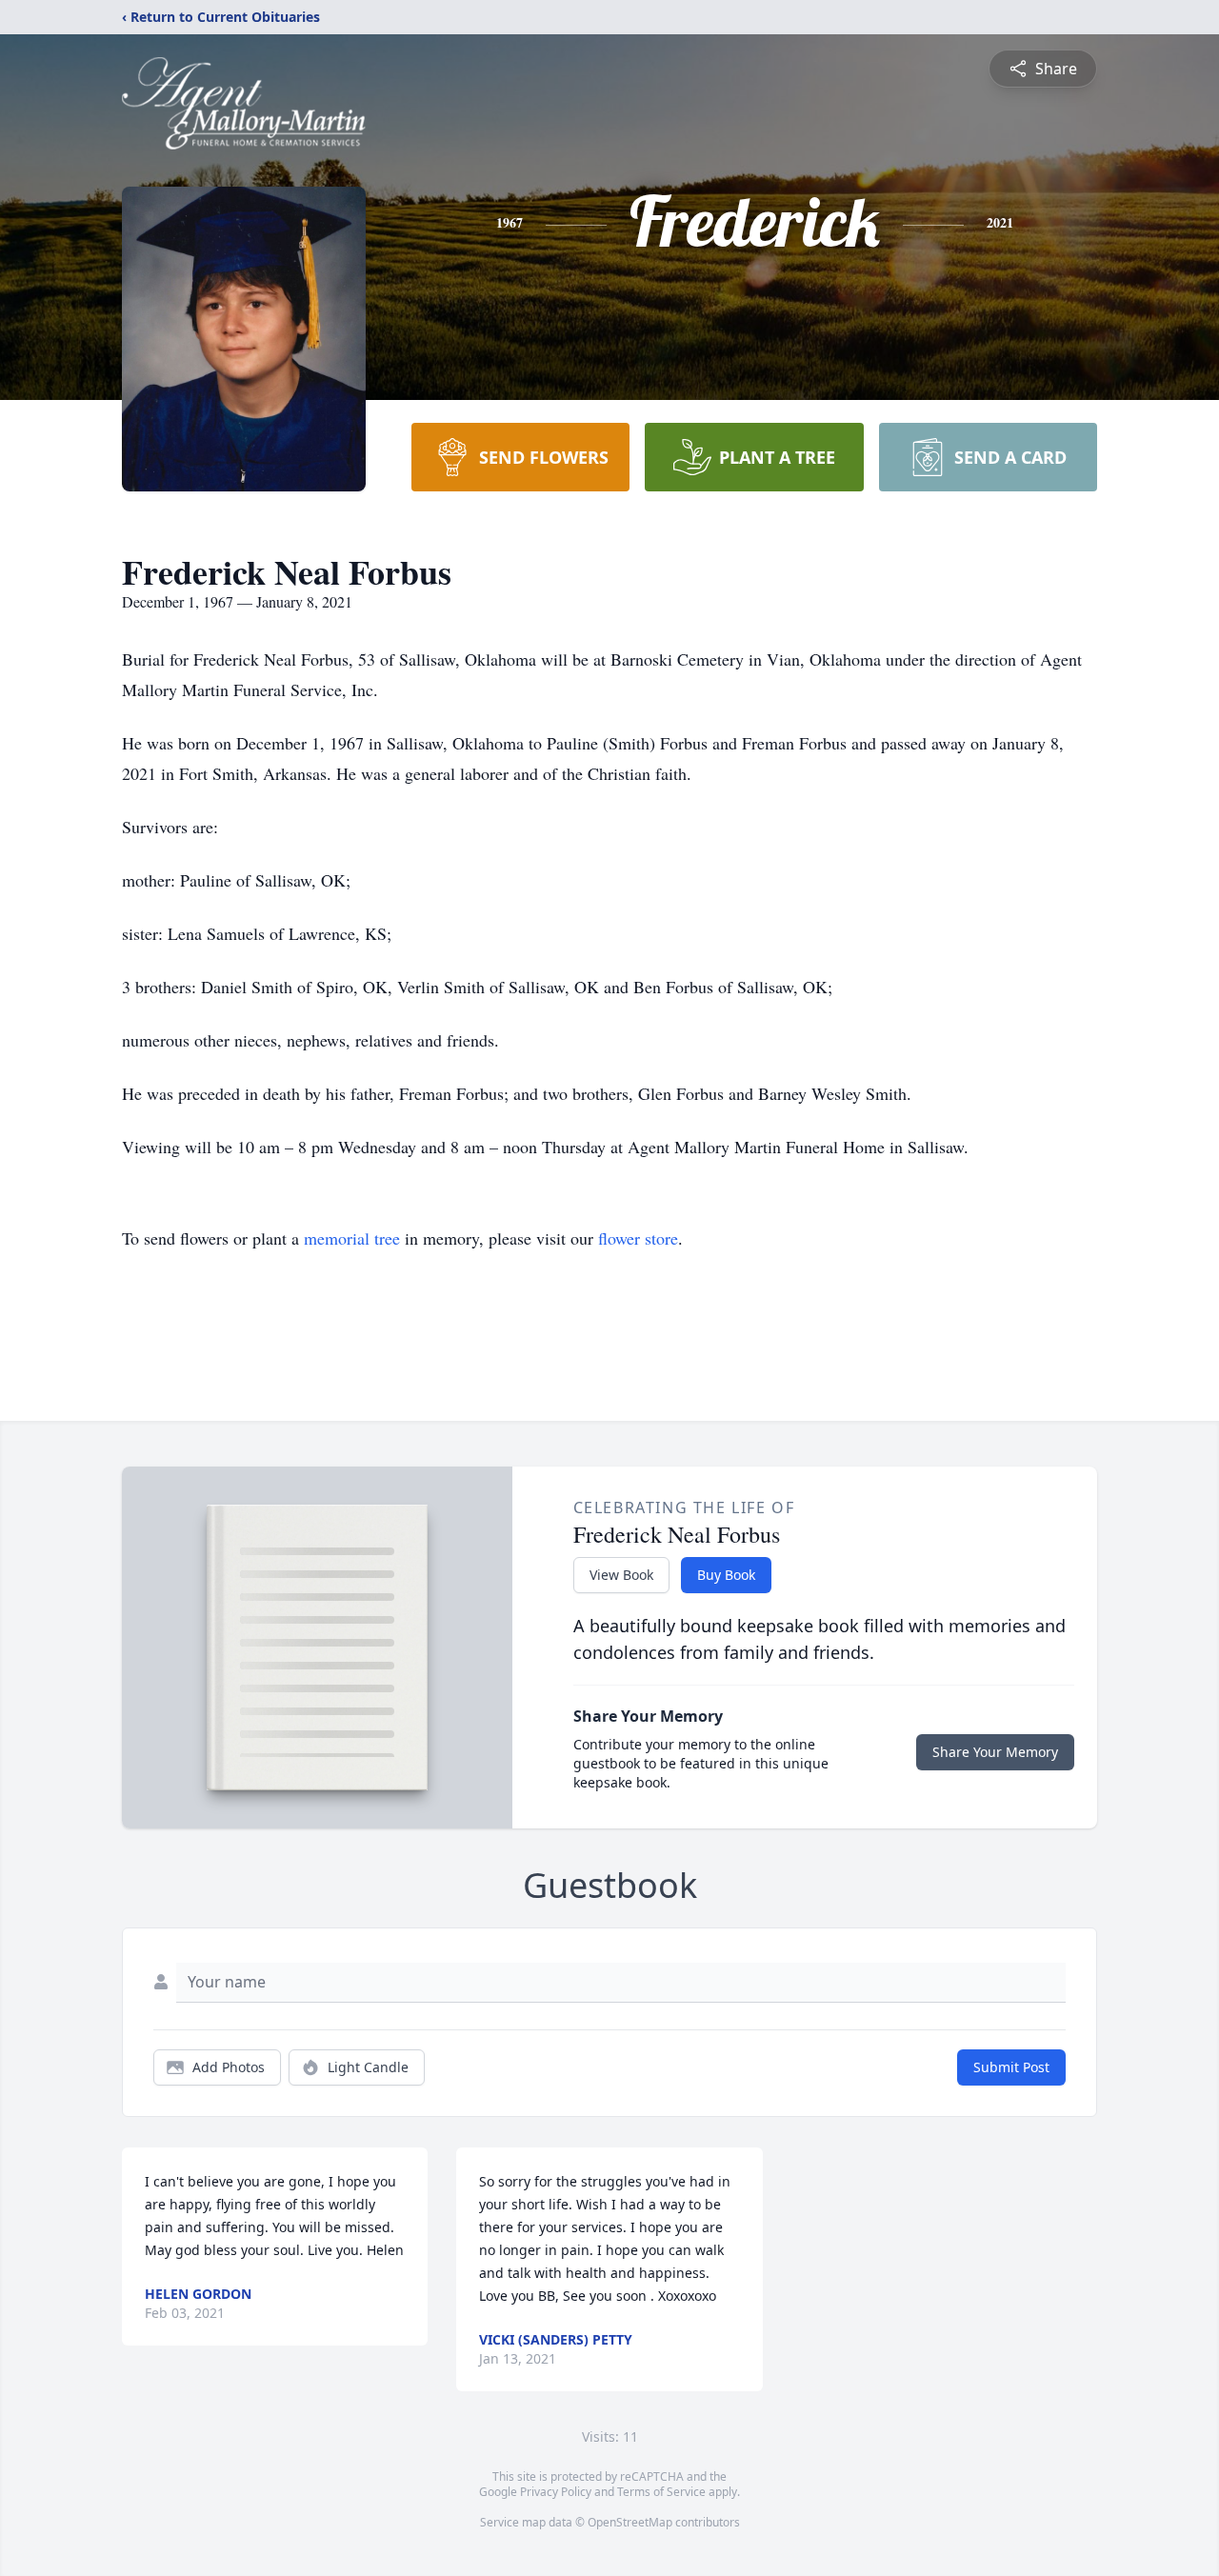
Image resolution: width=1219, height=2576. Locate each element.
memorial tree (352, 1238)
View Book (621, 1575)
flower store (638, 1238)
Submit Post (1011, 2067)
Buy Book (726, 1575)
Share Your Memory (995, 1752)
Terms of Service (661, 2492)
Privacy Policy (556, 2492)
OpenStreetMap (630, 2522)
